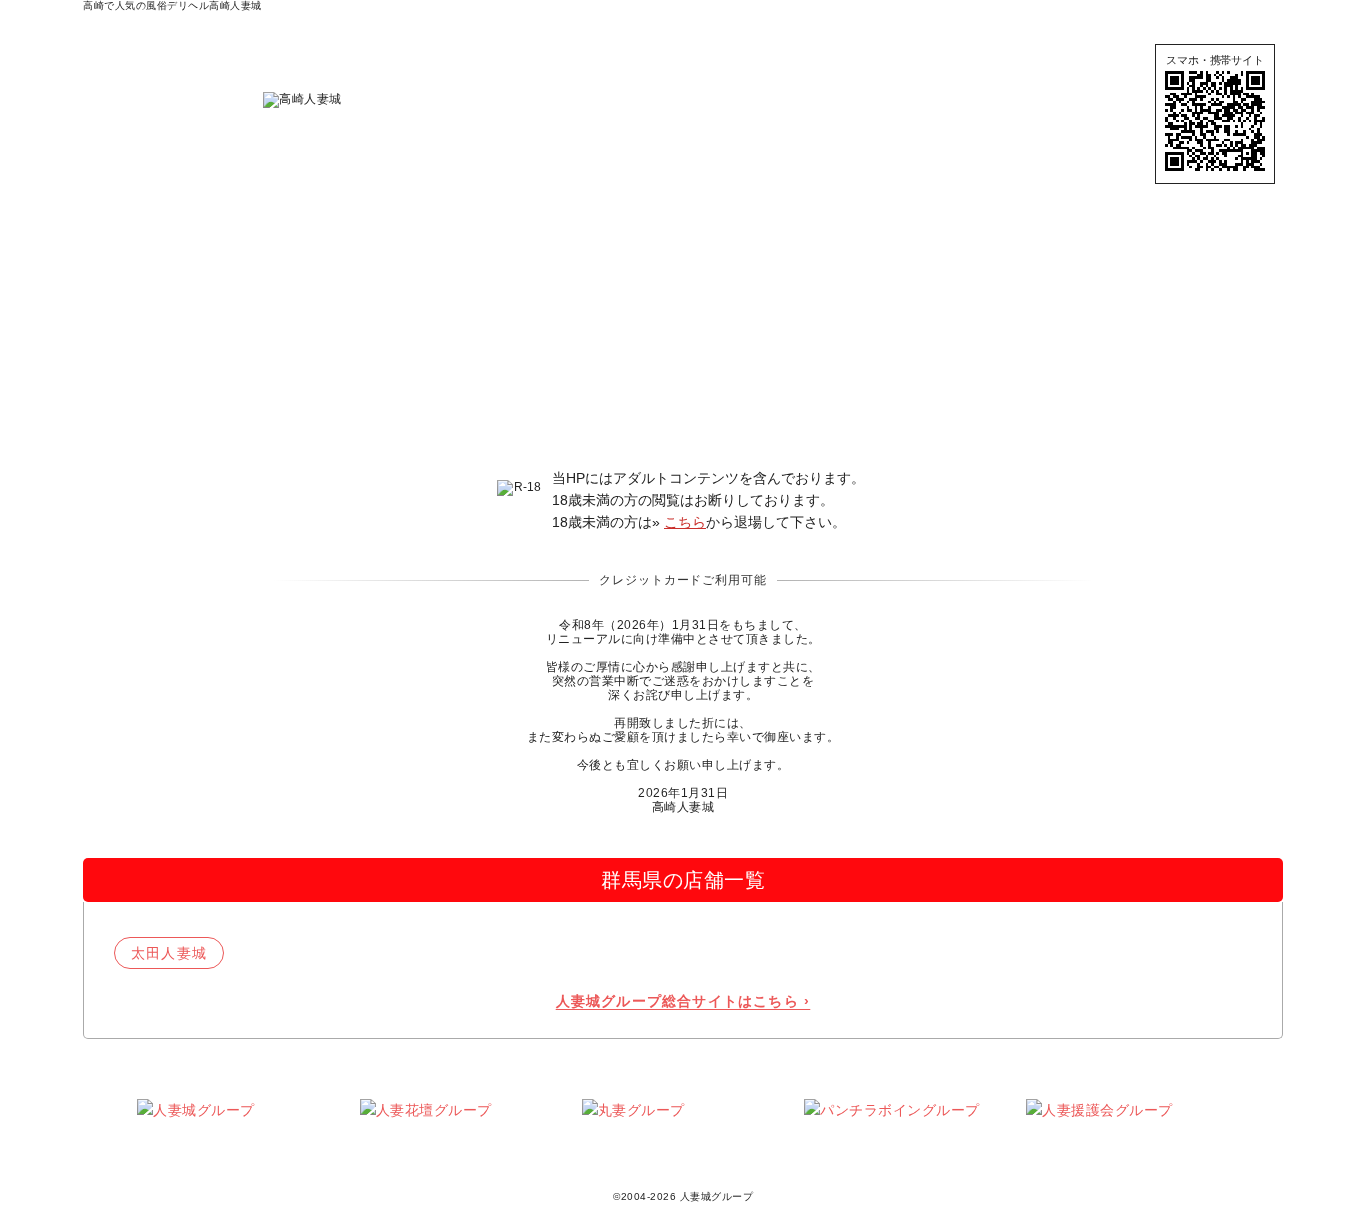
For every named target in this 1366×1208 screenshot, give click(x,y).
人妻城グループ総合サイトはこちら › (683, 1001)
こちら (685, 522)
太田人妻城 (169, 953)
